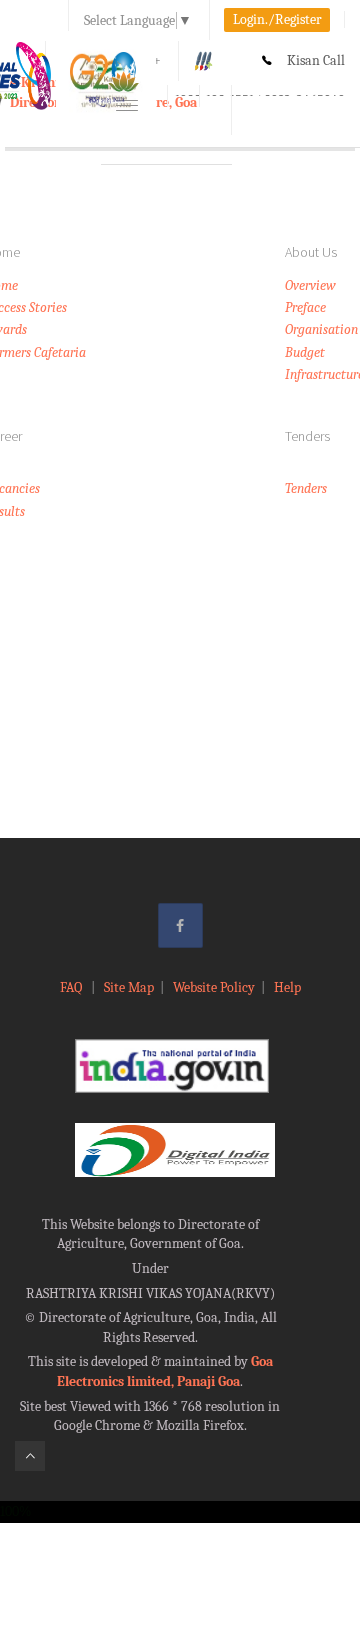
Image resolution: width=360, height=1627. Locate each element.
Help (287, 987)
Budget (305, 352)
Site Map (129, 987)
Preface (305, 307)
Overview (310, 285)
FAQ (72, 987)
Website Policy (214, 987)
